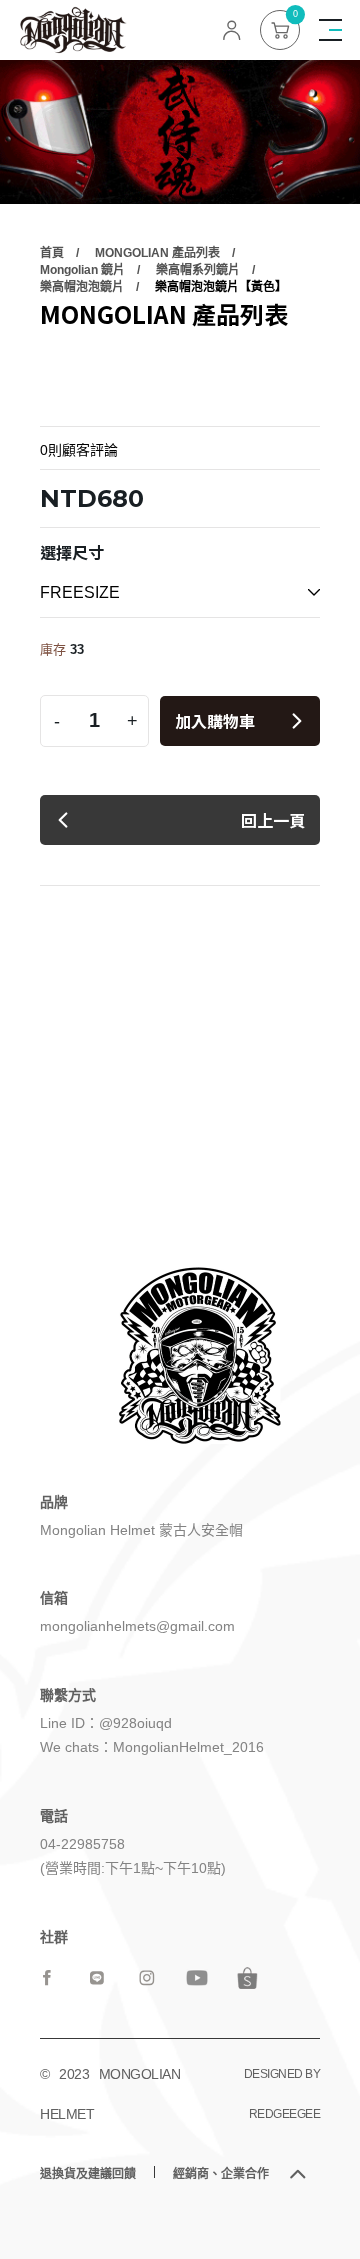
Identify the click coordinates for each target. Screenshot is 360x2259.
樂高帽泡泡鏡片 (82, 287)
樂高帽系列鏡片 (198, 270)
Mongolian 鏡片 (82, 270)
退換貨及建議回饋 (88, 2174)
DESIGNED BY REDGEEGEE (282, 2094)
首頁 (52, 253)
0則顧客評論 (79, 450)
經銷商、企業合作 (221, 2174)
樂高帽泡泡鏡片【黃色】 (221, 287)
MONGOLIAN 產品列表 (157, 253)
